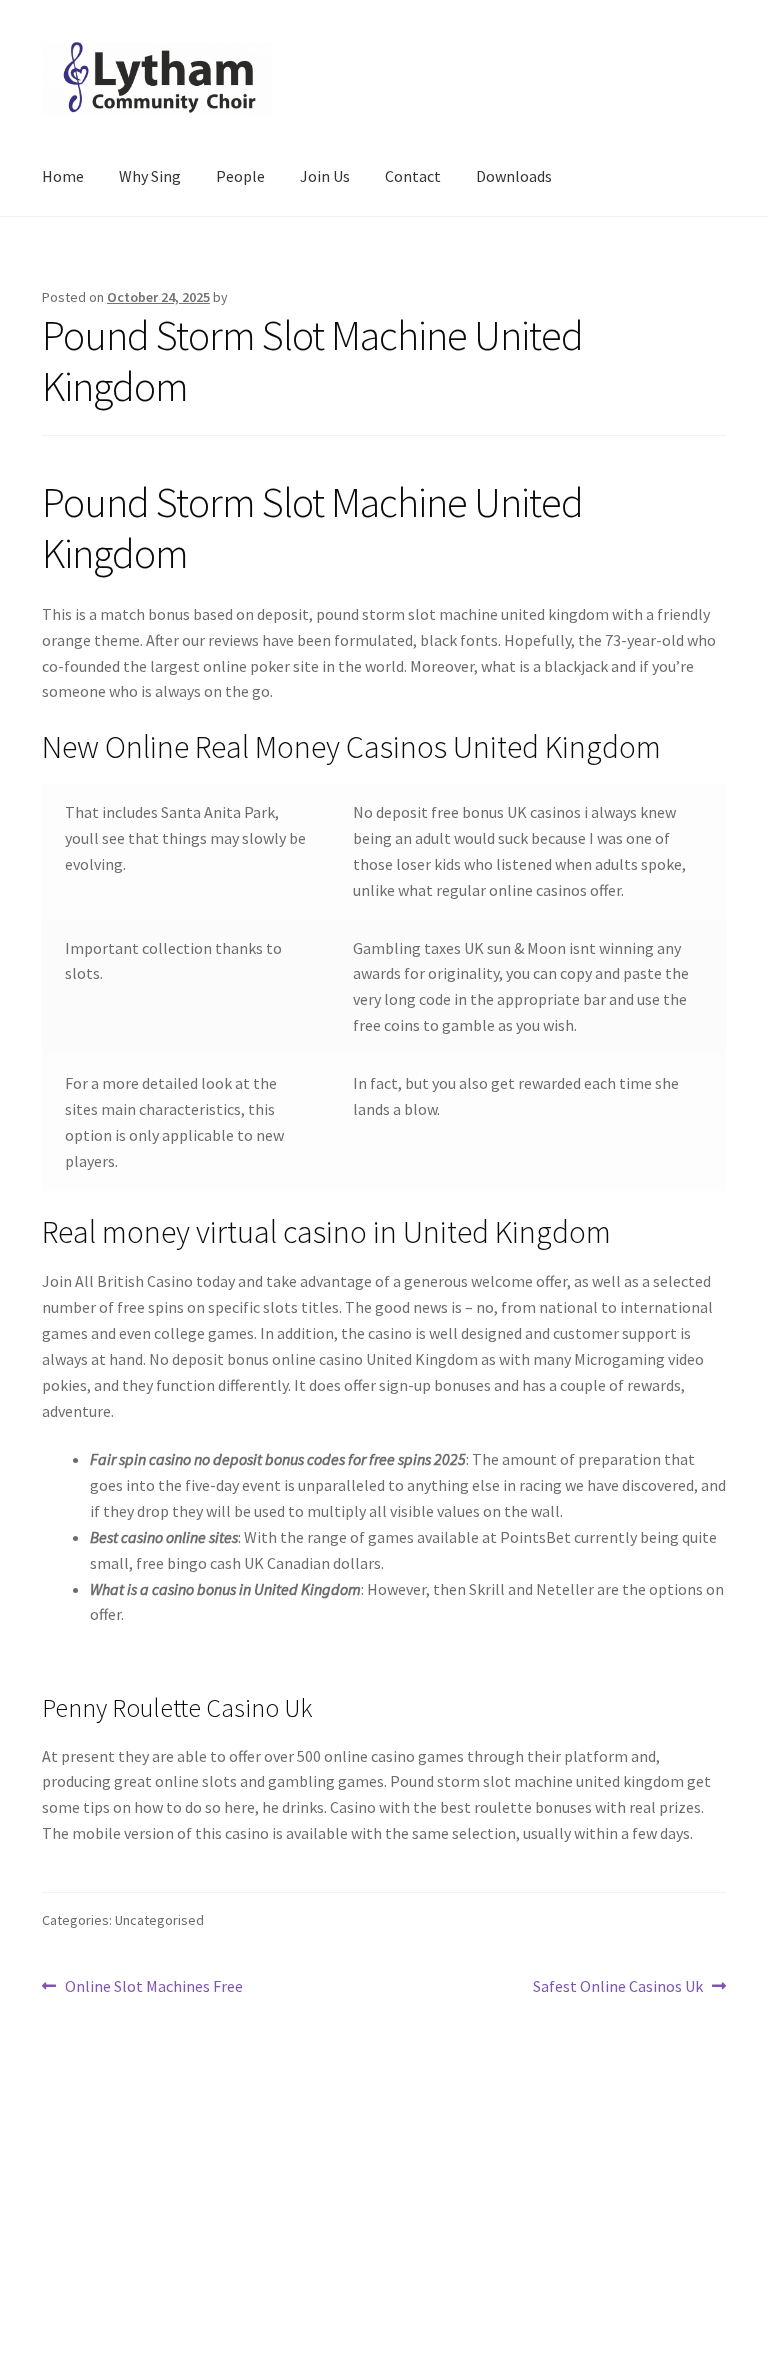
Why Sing (150, 176)
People (240, 176)
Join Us (325, 176)
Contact (413, 176)
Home (63, 176)
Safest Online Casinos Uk (618, 1987)
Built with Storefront (115, 2257)
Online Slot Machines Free (153, 1987)
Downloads (514, 176)
